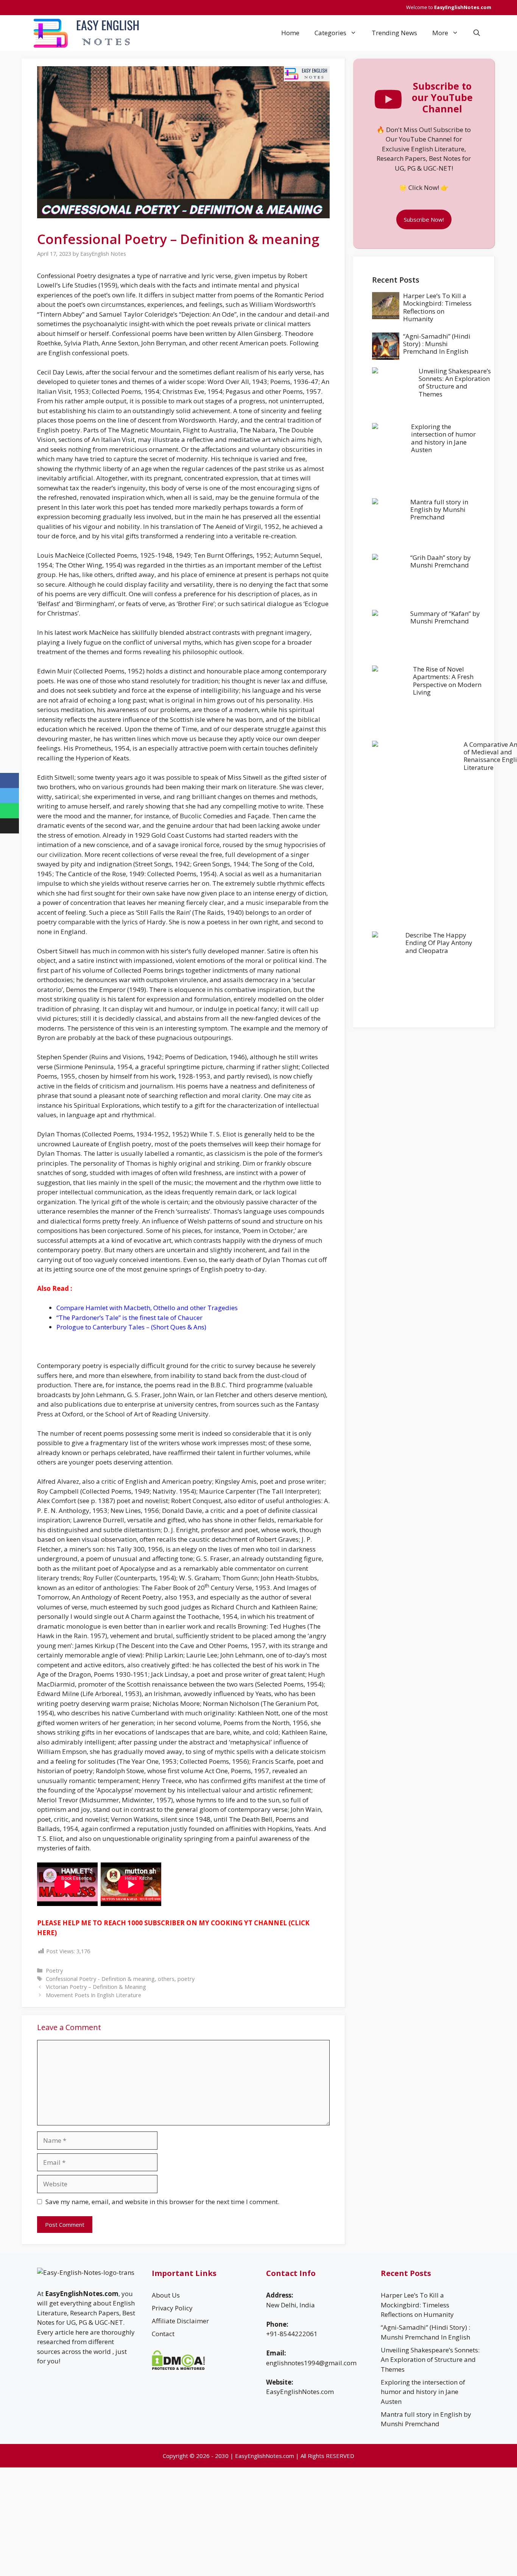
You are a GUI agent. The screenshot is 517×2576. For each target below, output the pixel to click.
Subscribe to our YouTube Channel (442, 97)
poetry (186, 1979)
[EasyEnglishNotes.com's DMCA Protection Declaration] (178, 2368)
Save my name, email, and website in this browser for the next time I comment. (162, 2202)
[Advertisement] (424, 1081)
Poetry (54, 1970)
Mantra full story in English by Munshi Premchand (439, 510)
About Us (166, 2295)
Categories (330, 33)
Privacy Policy (172, 2308)
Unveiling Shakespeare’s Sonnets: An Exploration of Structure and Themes (455, 382)
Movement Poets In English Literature (93, 1995)
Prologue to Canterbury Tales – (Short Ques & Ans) (131, 1327)
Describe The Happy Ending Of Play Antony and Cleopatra (439, 943)
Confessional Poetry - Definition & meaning (100, 1979)
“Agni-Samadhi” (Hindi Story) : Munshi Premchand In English (437, 344)
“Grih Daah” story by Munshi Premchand (441, 561)
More (440, 33)
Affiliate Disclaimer (180, 2321)
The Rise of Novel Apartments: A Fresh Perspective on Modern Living (447, 681)
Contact (163, 2334)
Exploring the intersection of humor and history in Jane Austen (443, 438)
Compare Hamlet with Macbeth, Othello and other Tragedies (147, 1308)
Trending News (394, 33)
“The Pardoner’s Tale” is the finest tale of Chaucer (129, 1318)
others (166, 1979)
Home (290, 33)
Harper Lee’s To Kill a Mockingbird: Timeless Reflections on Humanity (437, 307)
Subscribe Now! (424, 219)
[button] (477, 33)
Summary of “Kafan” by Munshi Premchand (445, 617)
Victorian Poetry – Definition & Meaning (96, 1987)
